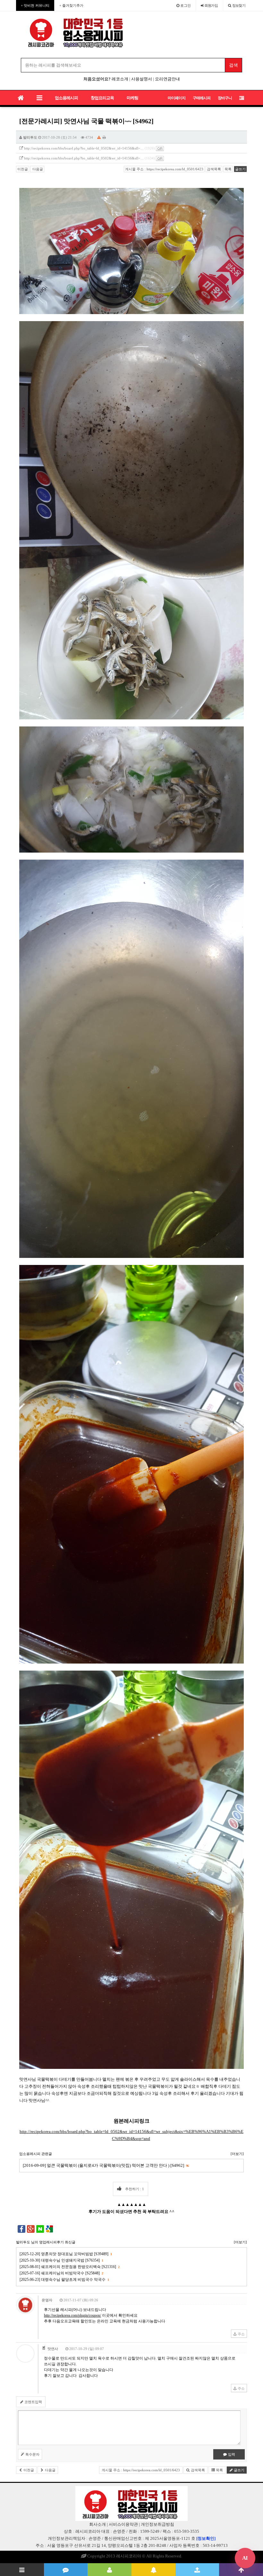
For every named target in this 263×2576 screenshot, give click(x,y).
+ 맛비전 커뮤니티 (35, 5)
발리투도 (30, 137)
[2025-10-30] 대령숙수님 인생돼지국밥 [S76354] (61, 2260)
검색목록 (214, 169)
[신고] (99, 137)
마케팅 (132, 98)
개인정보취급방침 (157, 2524)
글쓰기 (240, 169)
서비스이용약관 (123, 2524)
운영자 (47, 2300)
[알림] (153, 2570)
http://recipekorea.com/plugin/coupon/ (72, 2315)
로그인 (185, 5)
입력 (231, 2454)
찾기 (239, 5)
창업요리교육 (102, 98)
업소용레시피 (66, 98)
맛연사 (53, 2349)
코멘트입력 (33, 2402)
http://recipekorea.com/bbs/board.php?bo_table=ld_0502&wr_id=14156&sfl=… (84, 148)
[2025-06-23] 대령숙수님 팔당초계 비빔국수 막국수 (64, 2280)
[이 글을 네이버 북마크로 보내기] (40, 2228)
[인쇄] (104, 137)
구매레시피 (202, 98)
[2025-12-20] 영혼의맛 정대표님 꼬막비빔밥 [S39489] (66, 2254)
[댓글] (66, 2570)
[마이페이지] (110, 2570)
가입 (211, 5)
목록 (228, 169)
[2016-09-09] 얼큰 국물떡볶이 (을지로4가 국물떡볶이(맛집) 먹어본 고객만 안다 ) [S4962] (106, 2165)
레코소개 (120, 79)
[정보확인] (206, 2538)
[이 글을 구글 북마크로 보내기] (49, 2228)
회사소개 (98, 2524)
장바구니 (225, 98)
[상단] (241, 2570)
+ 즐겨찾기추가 (71, 5)
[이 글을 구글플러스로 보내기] (31, 2228)
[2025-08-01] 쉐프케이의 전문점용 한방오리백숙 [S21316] (69, 2267)
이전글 (23, 169)
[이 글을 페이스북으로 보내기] (21, 2228)
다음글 (37, 169)
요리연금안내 (167, 79)
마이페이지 (177, 98)
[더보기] (237, 2154)
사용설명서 (142, 79)
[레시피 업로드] (197, 2570)
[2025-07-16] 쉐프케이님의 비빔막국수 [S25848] (61, 2273)
